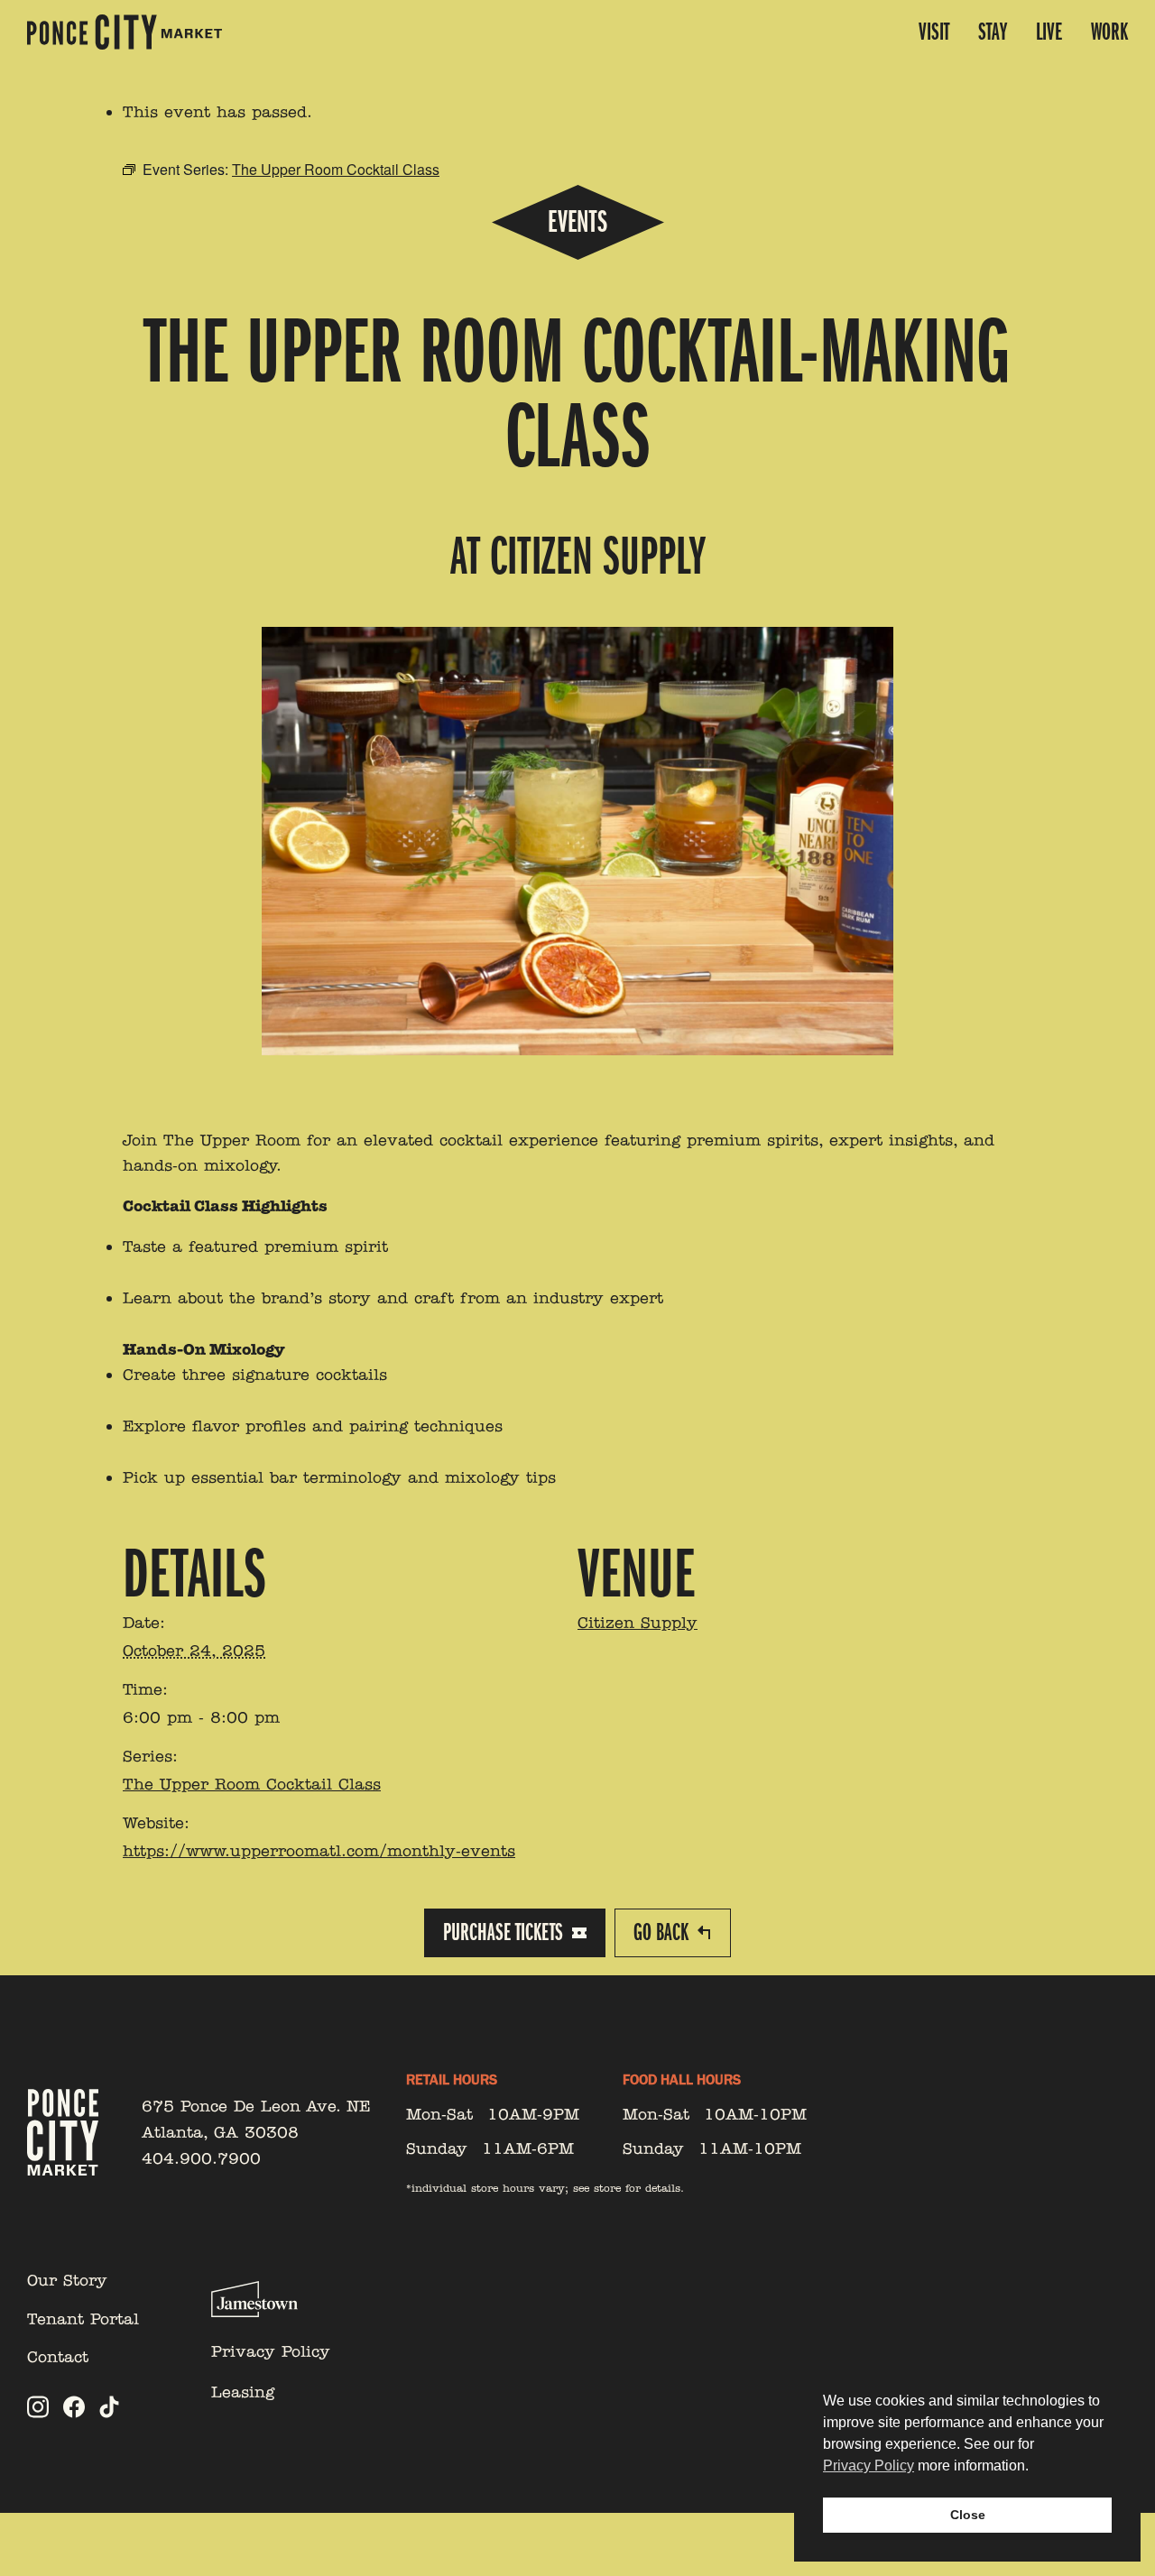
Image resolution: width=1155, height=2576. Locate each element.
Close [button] (968, 2515)
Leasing (243, 2392)
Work (1109, 32)
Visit (934, 32)
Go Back (661, 1932)
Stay (993, 32)
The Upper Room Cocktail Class (252, 1784)
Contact (58, 2357)
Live (1049, 32)
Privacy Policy (271, 2351)
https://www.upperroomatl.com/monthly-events (319, 1851)
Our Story (67, 2280)
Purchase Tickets (503, 1932)
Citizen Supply (638, 1623)
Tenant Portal (83, 2319)
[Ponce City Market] (125, 32)
